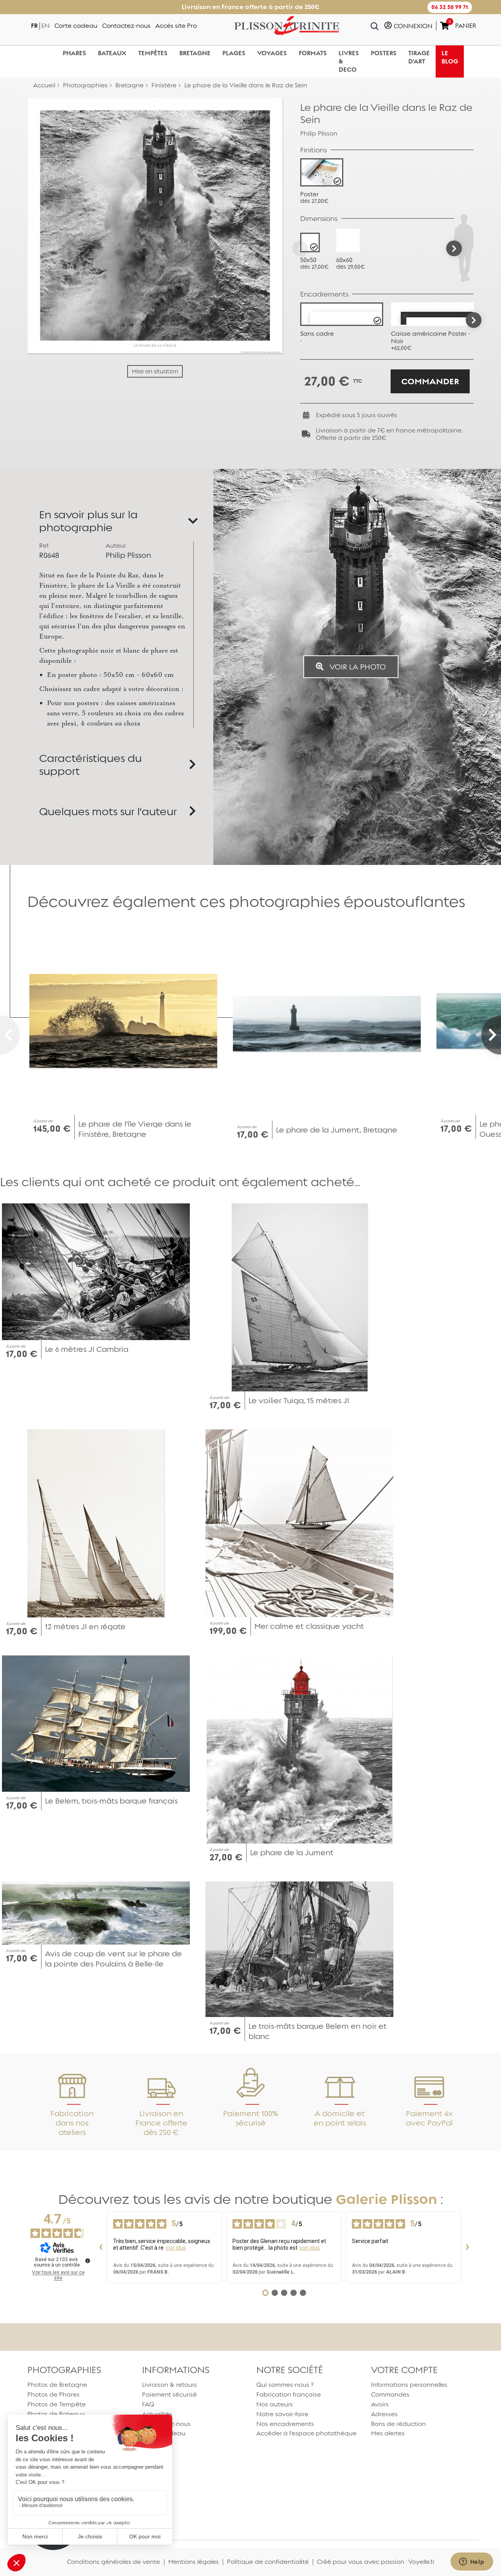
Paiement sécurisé (169, 2394)
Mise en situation (155, 371)
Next (474, 320)
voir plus (176, 2248)
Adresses (384, 2414)
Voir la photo (357, 667)
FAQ (148, 2404)
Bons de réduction (398, 2424)
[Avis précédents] (101, 2247)
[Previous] (300, 248)
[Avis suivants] (467, 2247)
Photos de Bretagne (57, 2385)
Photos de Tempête (57, 2404)
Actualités (157, 2414)
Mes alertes (388, 2433)
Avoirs (380, 2404)
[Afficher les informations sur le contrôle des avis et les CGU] (88, 2261)
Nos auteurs (275, 2404)
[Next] (454, 248)
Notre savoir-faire (282, 2414)
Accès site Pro (176, 26)
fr (34, 26)
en (46, 26)
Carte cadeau (76, 26)
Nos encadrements (285, 2424)
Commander (430, 381)
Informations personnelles (409, 2385)
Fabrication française (289, 2394)
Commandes (390, 2394)
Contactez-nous (126, 26)
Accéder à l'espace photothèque (306, 2433)
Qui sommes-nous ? (285, 2385)
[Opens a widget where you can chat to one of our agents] (472, 2562)
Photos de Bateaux (56, 2414)
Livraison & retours (169, 2385)
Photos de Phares (53, 2394)
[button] (450, 7)
